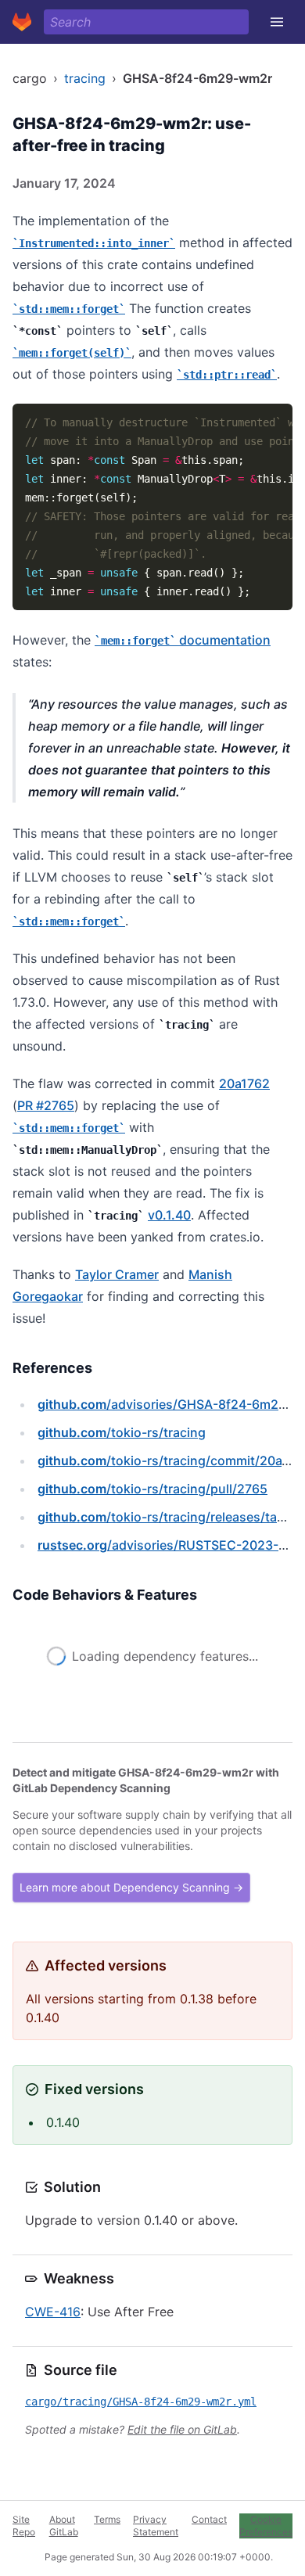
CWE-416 (53, 2312)
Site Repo (24, 2526)
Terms (107, 2519)
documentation (186, 640)
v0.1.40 (169, 1215)
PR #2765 (46, 1105)
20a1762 (244, 1083)
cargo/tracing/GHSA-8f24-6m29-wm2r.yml (141, 2402)
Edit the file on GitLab (182, 2429)
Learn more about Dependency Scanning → (131, 1887)
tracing (85, 78)
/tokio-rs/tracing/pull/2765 (152, 1489)
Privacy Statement (156, 2526)
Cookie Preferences (266, 2526)
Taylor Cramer (117, 1274)
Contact (209, 2519)
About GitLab (64, 2526)
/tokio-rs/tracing (122, 1432)
